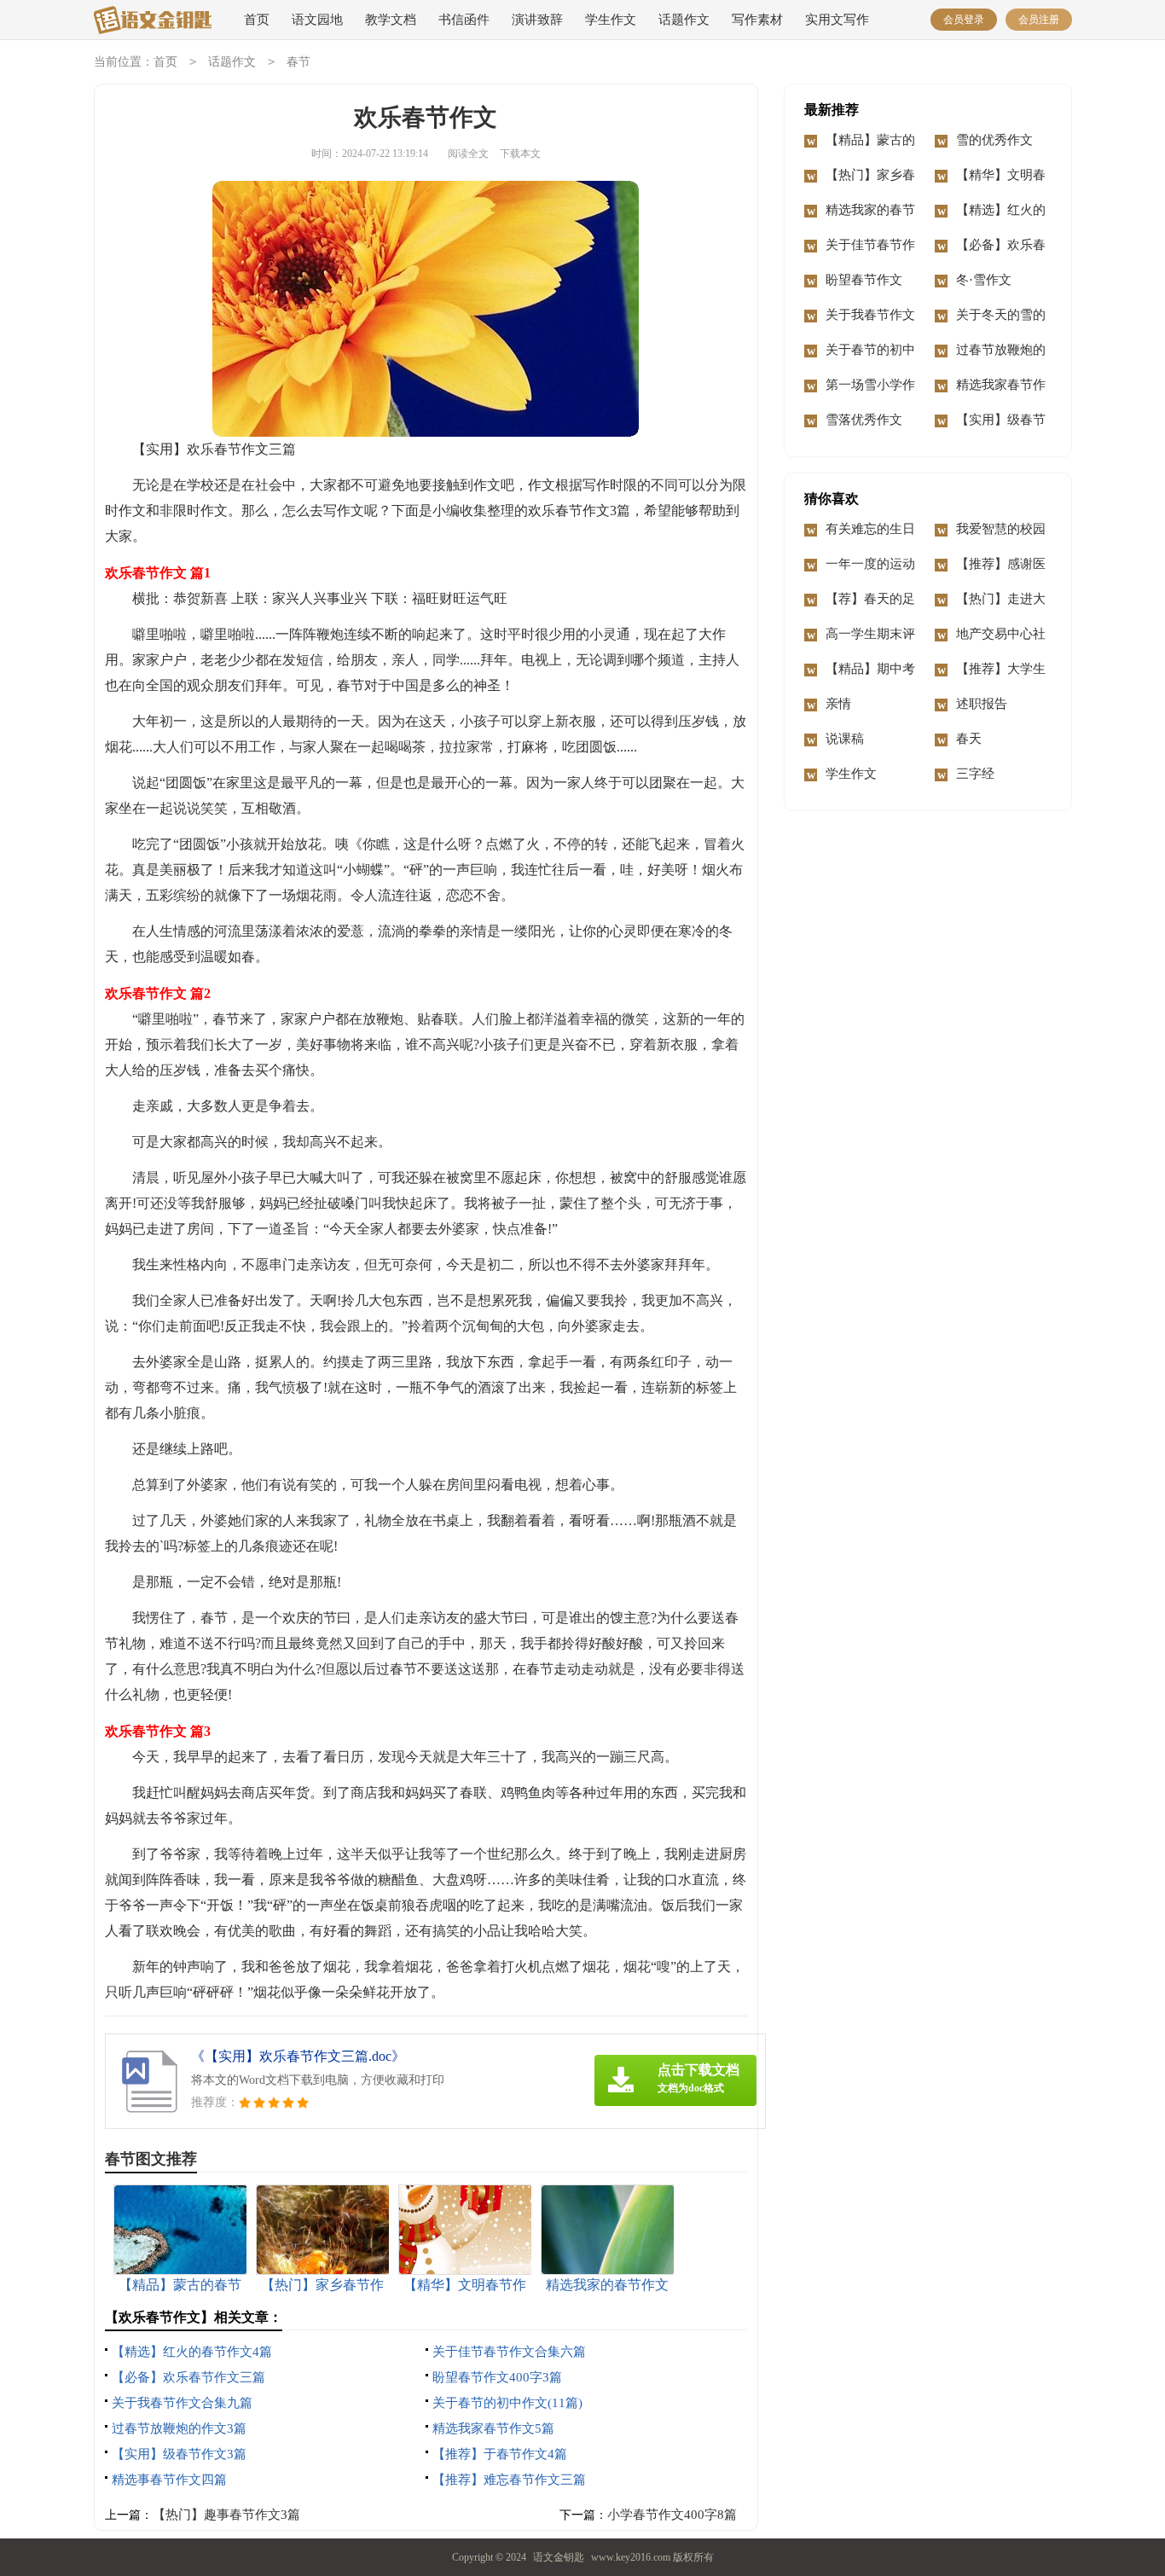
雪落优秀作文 (864, 420)
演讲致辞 (537, 20)
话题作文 (684, 20)
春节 (298, 62)
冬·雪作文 (984, 280)
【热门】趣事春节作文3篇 (226, 2515)
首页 (257, 20)
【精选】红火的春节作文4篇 (192, 2352)
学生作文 (611, 20)
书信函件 (464, 20)
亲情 (838, 704)
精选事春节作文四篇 (169, 2480)
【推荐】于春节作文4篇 (500, 2454)
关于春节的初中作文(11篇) (507, 2403)
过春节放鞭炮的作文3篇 (179, 2428)
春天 (969, 739)
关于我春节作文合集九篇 (182, 2403)
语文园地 (317, 20)
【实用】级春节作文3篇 (179, 2454)
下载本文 (520, 154)
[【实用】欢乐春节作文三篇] (153, 21)
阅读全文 (468, 154)
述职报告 (982, 704)
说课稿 (845, 739)
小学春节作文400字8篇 (672, 2515)
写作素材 (757, 20)
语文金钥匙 (559, 2557)
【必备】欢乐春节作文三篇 (188, 2377)
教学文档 (391, 20)
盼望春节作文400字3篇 (497, 2377)
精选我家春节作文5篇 (493, 2428)
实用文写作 (837, 20)
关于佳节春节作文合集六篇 (509, 2352)
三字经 (975, 774)
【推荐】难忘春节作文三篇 (509, 2480)
